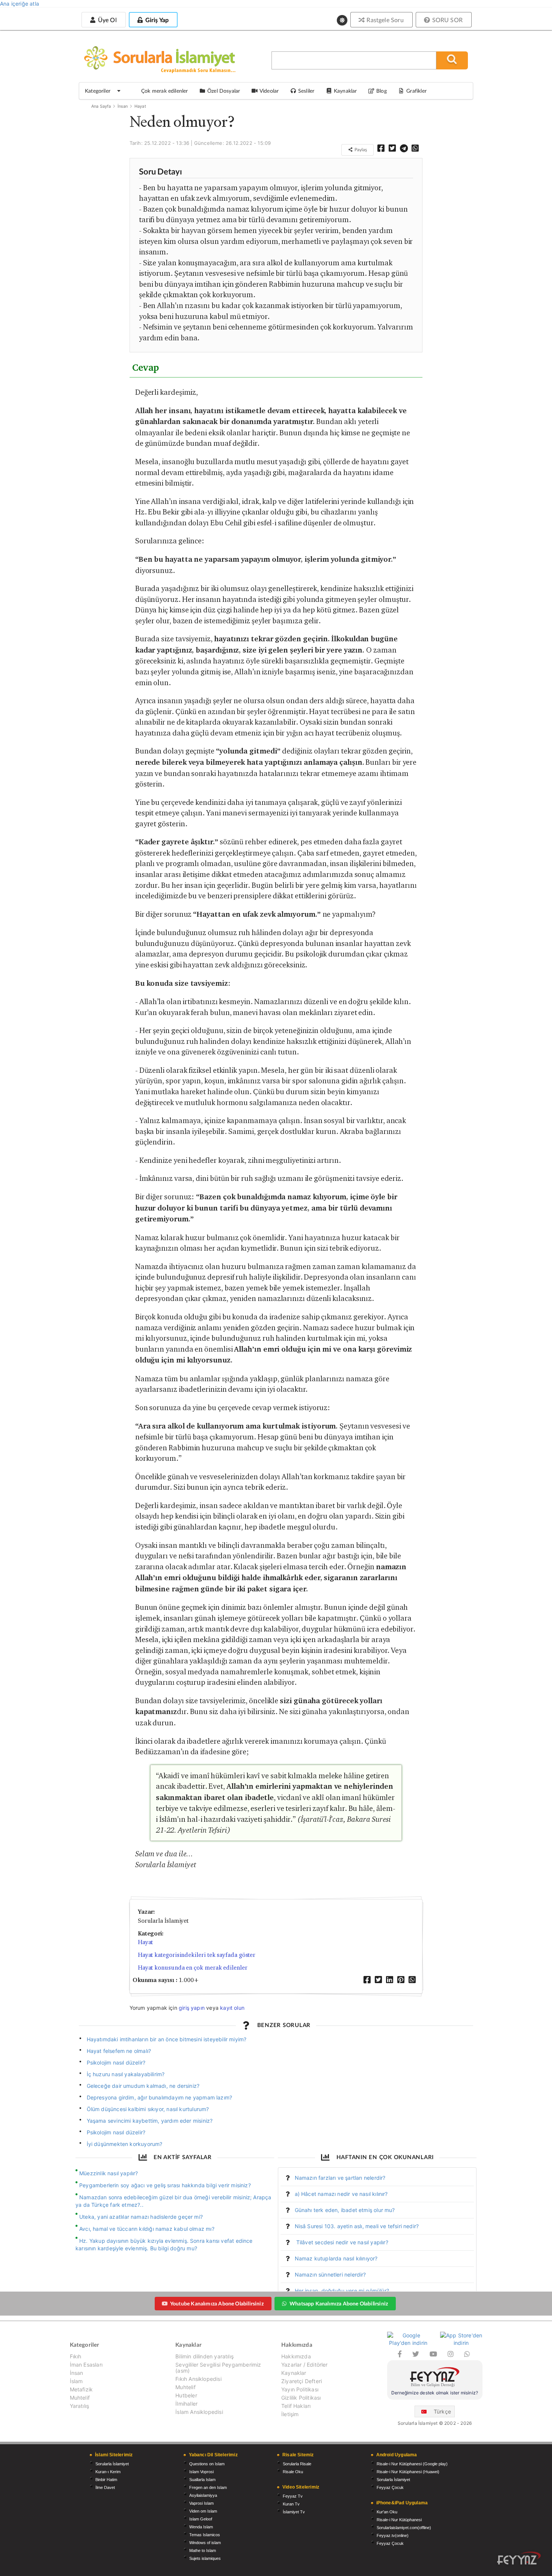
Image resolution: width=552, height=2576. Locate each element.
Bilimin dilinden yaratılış (204, 2356)
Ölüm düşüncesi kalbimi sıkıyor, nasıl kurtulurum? (148, 2109)
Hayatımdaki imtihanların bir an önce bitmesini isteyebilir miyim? (167, 2039)
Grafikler (416, 91)
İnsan (123, 106)
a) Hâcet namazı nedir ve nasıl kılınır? (341, 2194)
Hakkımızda (296, 2356)
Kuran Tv (291, 2504)
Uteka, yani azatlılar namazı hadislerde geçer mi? (141, 2217)
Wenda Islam (201, 2527)
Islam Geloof (201, 2519)
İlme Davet (105, 2487)
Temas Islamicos (205, 2535)
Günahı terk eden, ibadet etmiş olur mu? (345, 2210)
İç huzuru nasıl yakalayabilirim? (126, 2074)
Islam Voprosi (201, 2472)
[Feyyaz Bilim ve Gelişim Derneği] (435, 2378)
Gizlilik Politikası (301, 2398)
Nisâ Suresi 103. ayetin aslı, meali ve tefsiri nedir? (357, 2226)
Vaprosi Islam (201, 2503)
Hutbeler (186, 2395)
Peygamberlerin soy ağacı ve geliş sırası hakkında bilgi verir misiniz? (165, 2185)
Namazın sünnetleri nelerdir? (330, 2274)
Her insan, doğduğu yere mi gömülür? (342, 2291)
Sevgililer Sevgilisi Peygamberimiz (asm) (218, 2368)
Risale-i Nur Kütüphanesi (399, 2520)
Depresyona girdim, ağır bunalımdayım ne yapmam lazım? (160, 2097)
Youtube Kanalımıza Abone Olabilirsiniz (217, 2303)
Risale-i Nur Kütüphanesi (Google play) (412, 2464)
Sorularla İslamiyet (112, 2464)
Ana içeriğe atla (20, 4)
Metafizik (81, 2389)
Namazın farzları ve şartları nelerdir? (340, 2178)
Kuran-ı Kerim (108, 2472)
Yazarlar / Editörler (305, 2365)
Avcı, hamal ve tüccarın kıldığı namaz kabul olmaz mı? (147, 2229)
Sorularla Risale (297, 2464)
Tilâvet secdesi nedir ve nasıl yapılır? (342, 2242)
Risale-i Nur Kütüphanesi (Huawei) (408, 2472)
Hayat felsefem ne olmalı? (119, 2051)
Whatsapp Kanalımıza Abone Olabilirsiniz (339, 2303)
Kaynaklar (294, 2373)
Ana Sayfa (101, 106)
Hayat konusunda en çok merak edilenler (193, 1968)
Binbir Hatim (106, 2480)
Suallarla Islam (202, 2480)
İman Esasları (86, 2365)
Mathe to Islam (203, 2550)
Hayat (140, 106)
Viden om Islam (203, 2511)
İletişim (290, 2414)
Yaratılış (80, 2406)
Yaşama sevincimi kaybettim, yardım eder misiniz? (150, 2121)
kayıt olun (232, 2008)
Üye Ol (106, 20)
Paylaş (360, 150)
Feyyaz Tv (293, 2496)
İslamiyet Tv (294, 2512)
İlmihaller (186, 2404)
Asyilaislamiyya (203, 2495)
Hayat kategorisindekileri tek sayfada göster (197, 1955)
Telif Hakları (296, 2406)
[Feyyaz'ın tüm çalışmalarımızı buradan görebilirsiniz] (519, 2558)
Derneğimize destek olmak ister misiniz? (435, 2393)
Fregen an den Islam (208, 2487)
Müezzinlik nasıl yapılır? (109, 2173)
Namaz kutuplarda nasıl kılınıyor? (336, 2258)
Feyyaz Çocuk (390, 2487)
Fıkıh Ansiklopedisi (198, 2379)
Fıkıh (76, 2356)
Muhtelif (80, 2398)
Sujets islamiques (205, 2558)
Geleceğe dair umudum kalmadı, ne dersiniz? (143, 2086)
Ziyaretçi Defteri (302, 2381)
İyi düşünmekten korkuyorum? (125, 2144)
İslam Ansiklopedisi (199, 2412)
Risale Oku (293, 2472)
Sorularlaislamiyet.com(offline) (404, 2528)
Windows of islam (205, 2543)
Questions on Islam (207, 2464)
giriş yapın (192, 2008)
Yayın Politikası (300, 2389)
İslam (76, 2381)
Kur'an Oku (387, 2512)
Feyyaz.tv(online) (393, 2535)
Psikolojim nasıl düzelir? (116, 2062)
